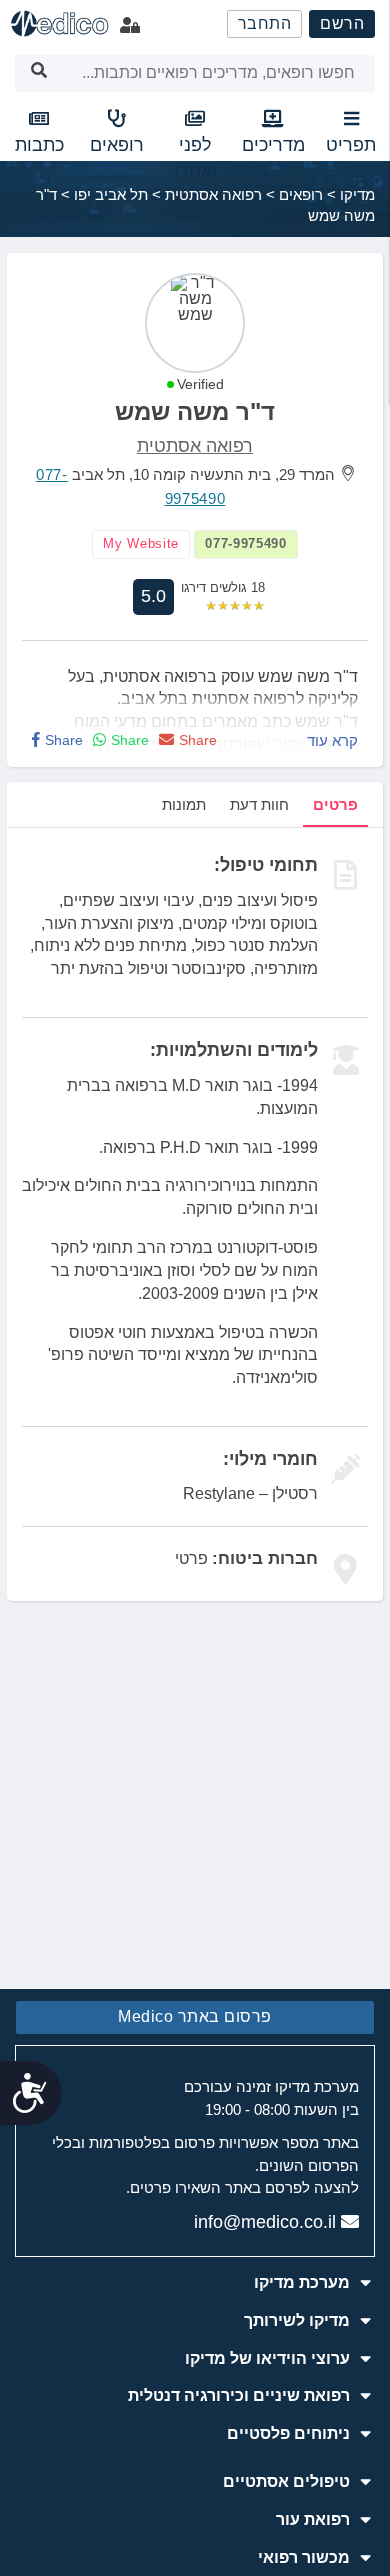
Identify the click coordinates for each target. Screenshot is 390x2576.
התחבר (265, 23)
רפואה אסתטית (195, 446)
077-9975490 (246, 543)
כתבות (39, 145)
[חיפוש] (39, 73)
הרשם (342, 23)
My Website (141, 543)
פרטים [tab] (335, 804)
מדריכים (273, 145)
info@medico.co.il (265, 2222)
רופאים (117, 145)
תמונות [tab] (184, 804)
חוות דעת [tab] (259, 804)
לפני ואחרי (195, 158)
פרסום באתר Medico (195, 2016)
